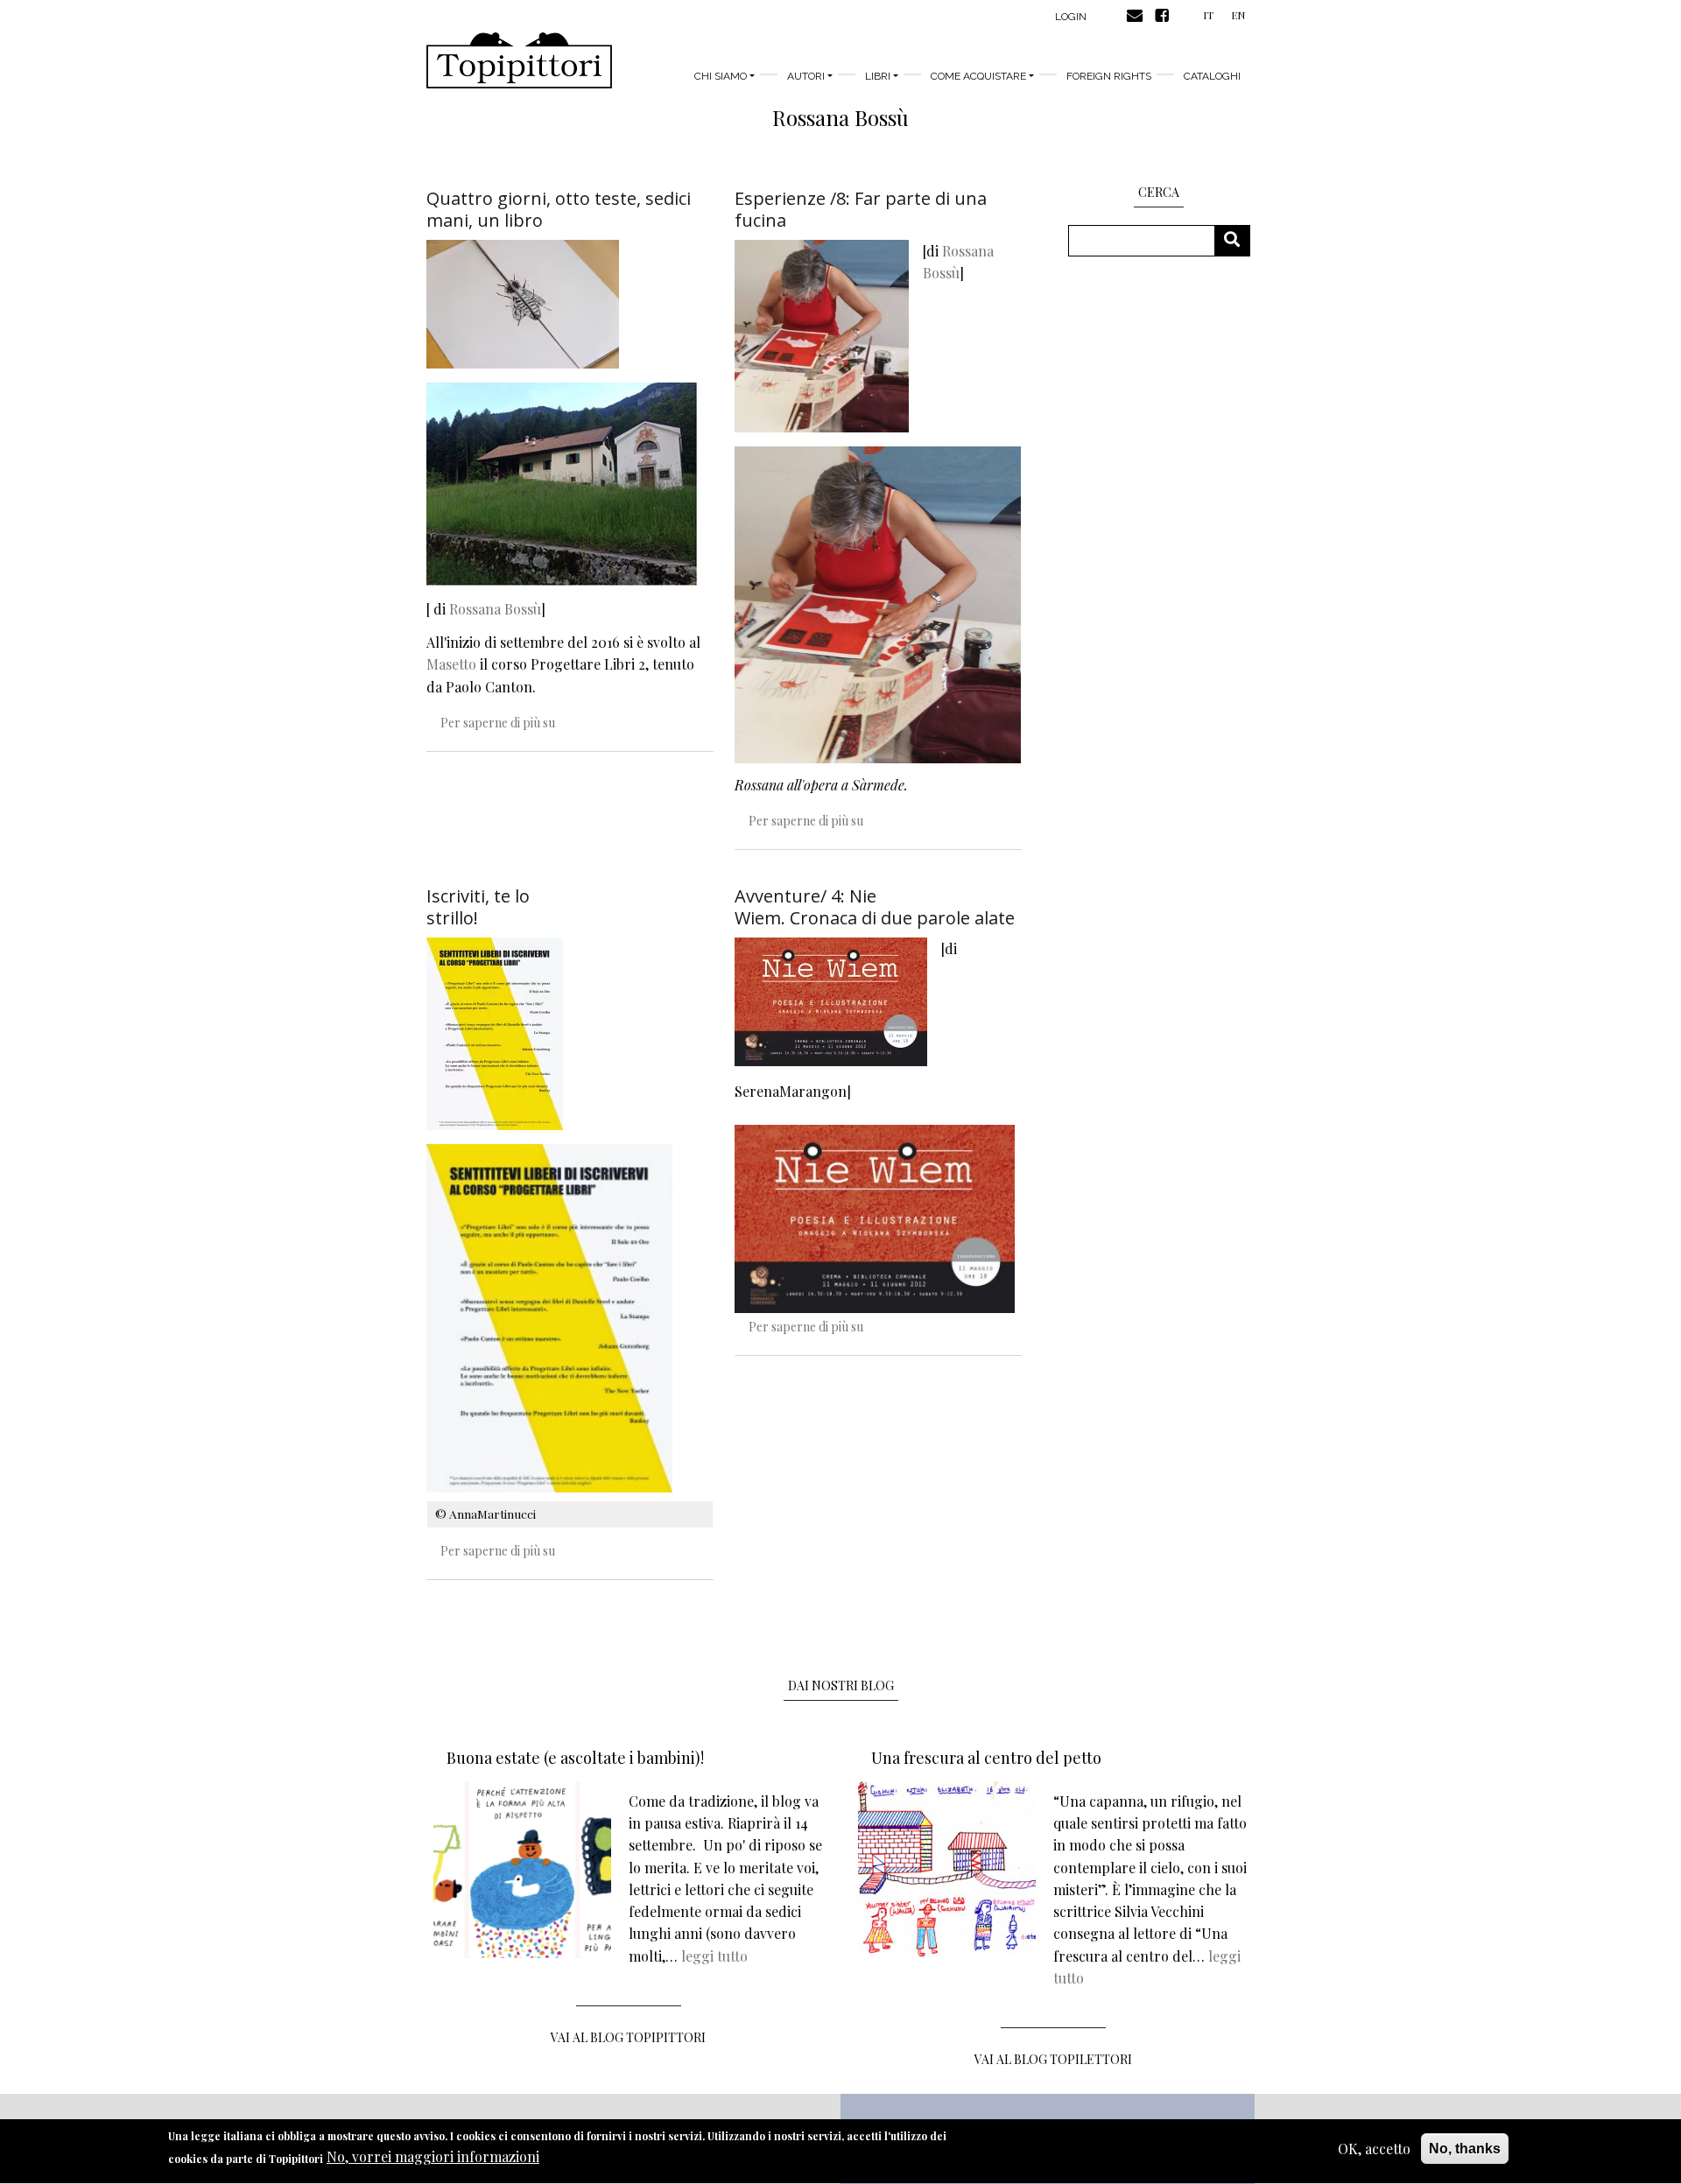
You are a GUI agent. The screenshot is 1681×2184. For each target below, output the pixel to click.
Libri (878, 76)
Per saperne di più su (498, 723)
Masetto (451, 664)
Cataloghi (1212, 76)
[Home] (519, 60)
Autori (806, 76)
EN (1238, 15)
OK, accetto (1374, 2149)
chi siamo (721, 76)
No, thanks (1465, 2149)
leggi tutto (714, 1956)
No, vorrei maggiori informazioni (433, 2157)
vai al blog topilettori (1053, 2059)
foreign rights (1109, 76)
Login (1071, 17)
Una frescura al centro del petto (986, 1758)
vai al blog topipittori (628, 2037)
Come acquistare (978, 76)
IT (1208, 15)
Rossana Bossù (495, 609)
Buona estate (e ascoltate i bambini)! (575, 1758)
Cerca (1238, 240)
